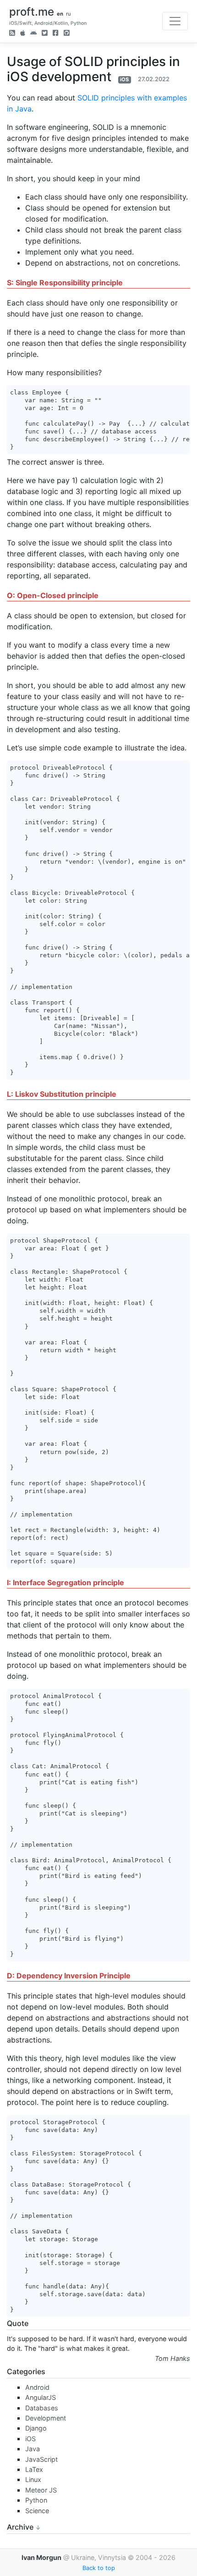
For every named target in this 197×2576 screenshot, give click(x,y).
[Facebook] (56, 34)
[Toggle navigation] (175, 21)
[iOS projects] (23, 34)
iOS (124, 79)
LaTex (34, 2469)
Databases (42, 2408)
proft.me (32, 12)
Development (46, 2418)
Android (37, 2387)
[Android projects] (33, 34)
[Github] (67, 34)
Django (36, 2428)
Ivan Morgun (41, 2557)
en (60, 14)
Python (36, 2500)
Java (33, 2449)
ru (68, 14)
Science (37, 2511)
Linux (33, 2479)
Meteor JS (41, 2490)
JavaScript (41, 2459)
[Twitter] (45, 34)
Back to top (99, 2568)
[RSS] (12, 34)
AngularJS (41, 2397)
